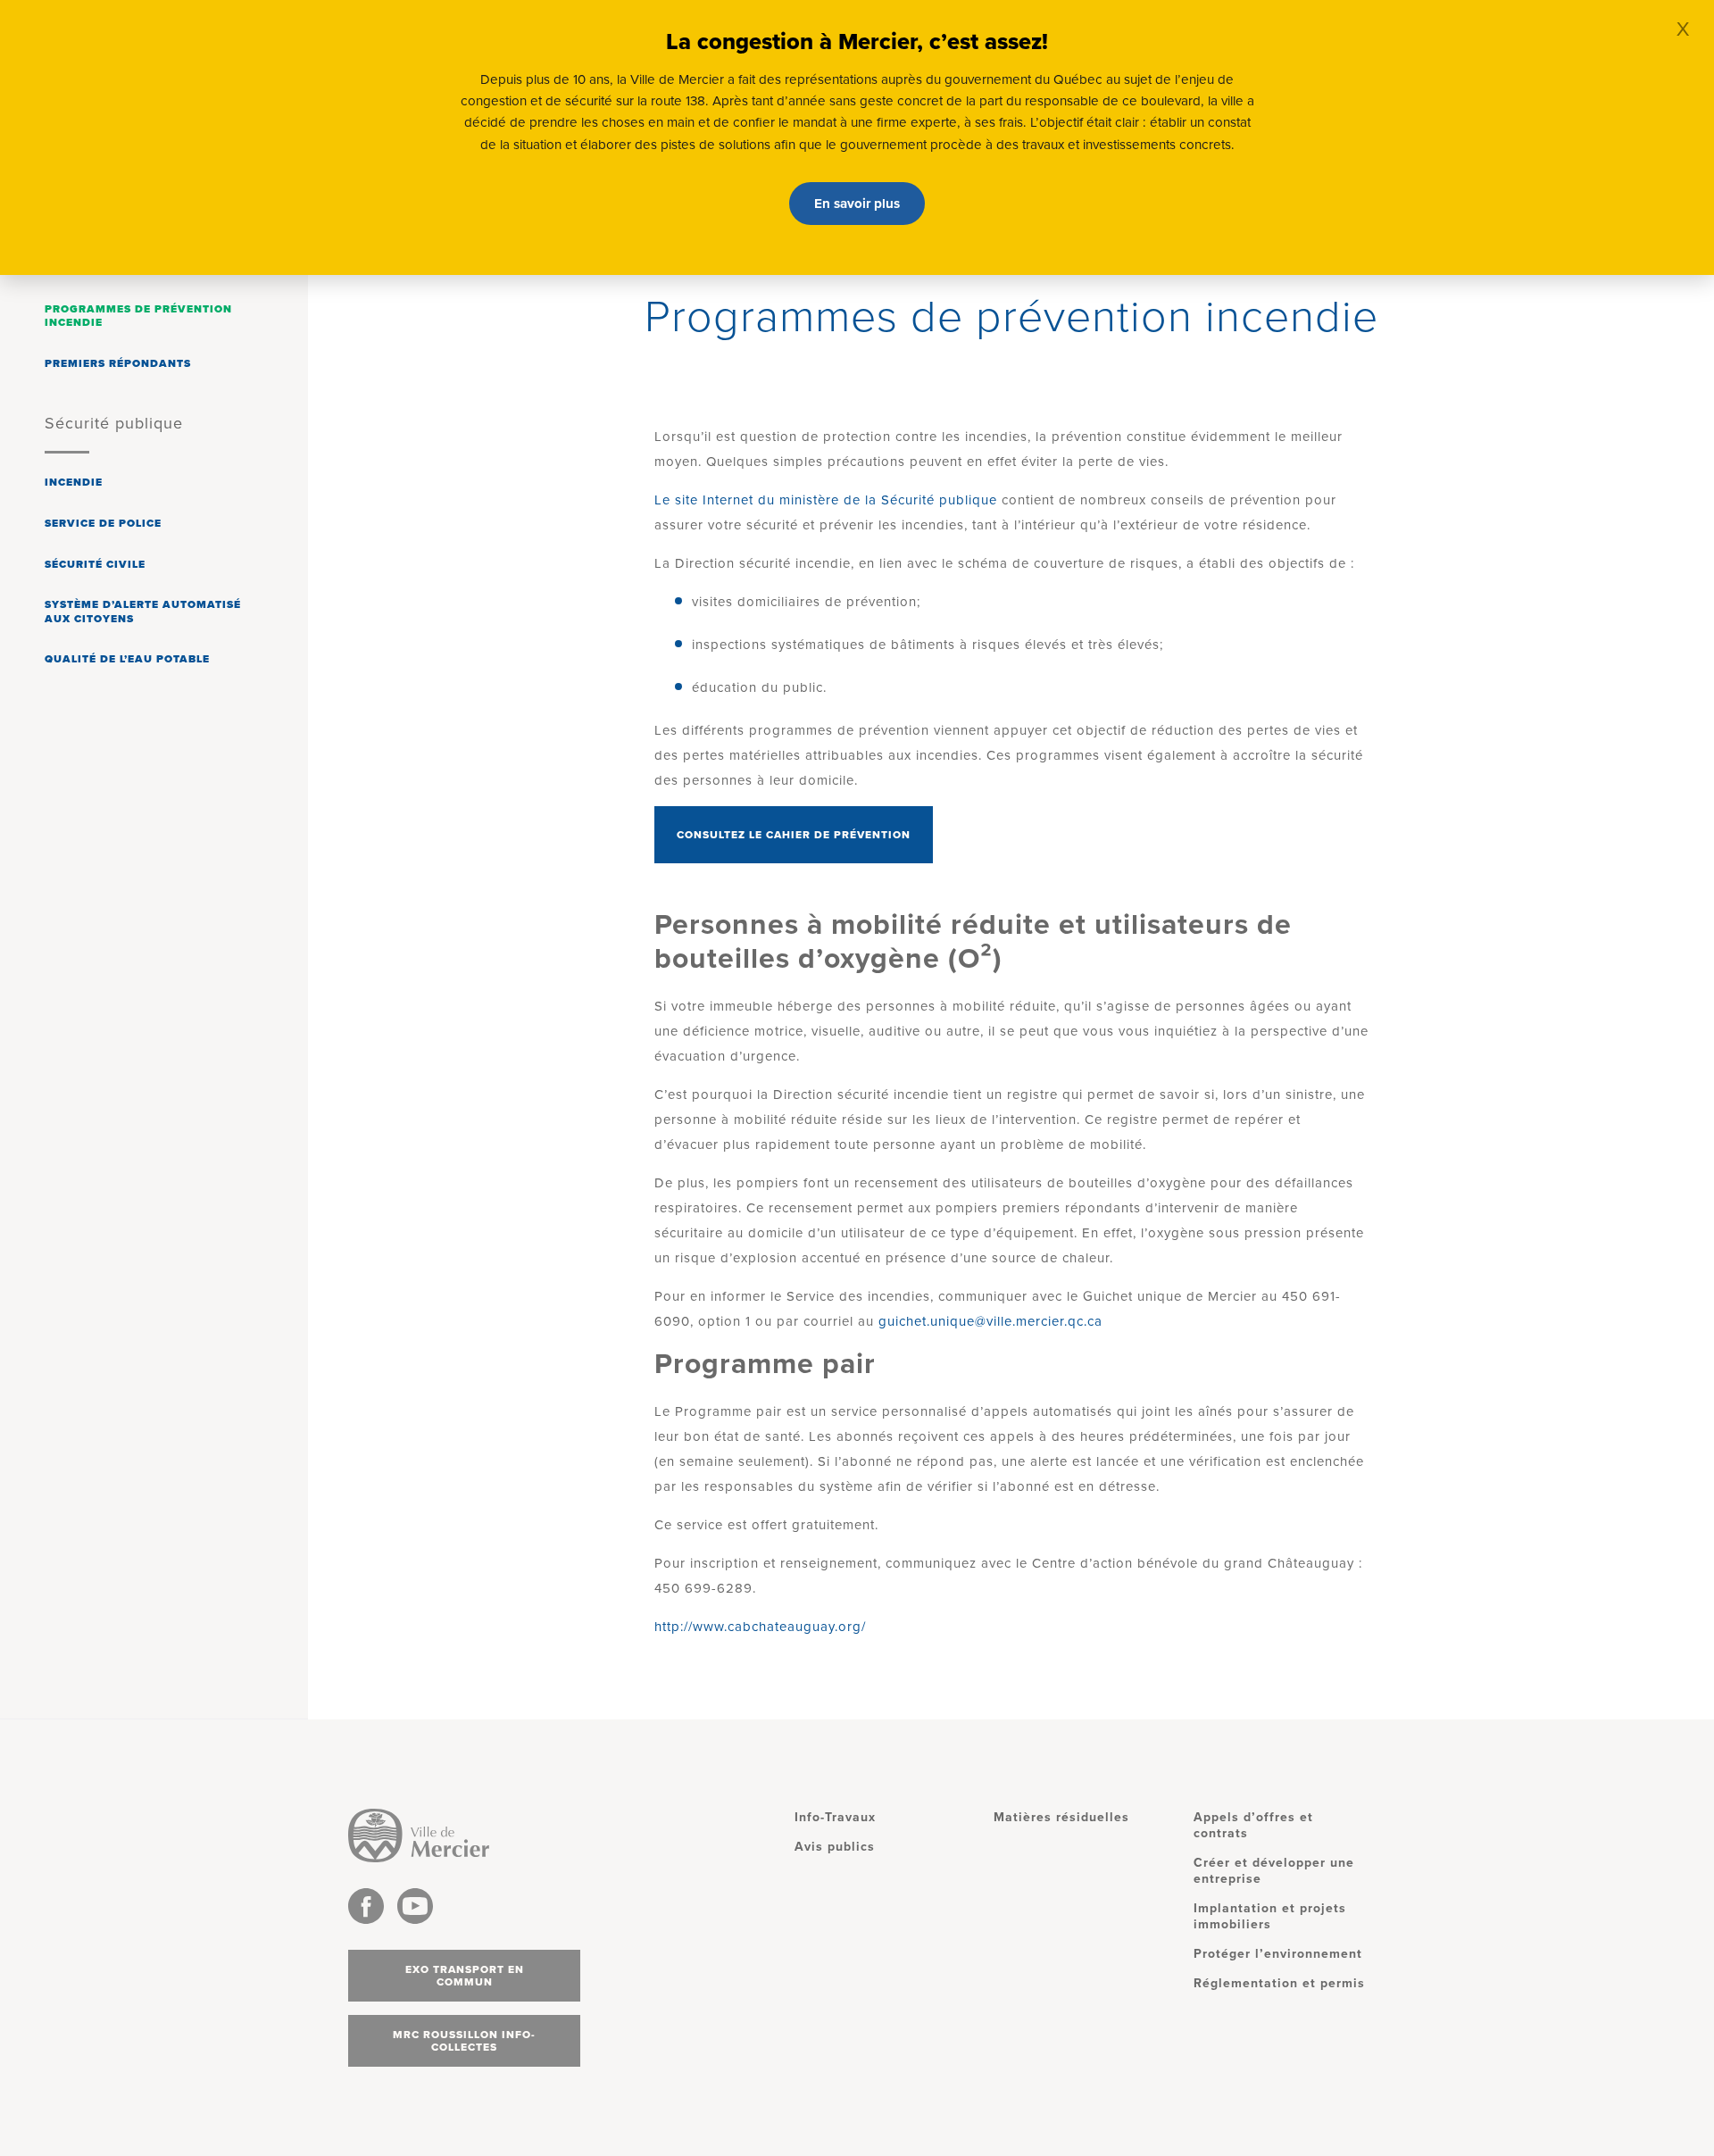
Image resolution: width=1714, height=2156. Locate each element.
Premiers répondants (118, 363)
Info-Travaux (835, 1817)
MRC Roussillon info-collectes (464, 2041)
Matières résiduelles (1061, 1817)
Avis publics (835, 1847)
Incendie (74, 482)
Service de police (103, 523)
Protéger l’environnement (1278, 1954)
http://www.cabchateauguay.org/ (760, 1627)
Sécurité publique (114, 423)
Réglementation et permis (1279, 1983)
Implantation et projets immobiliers (1270, 1916)
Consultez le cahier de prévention (794, 835)
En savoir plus (857, 204)
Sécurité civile (95, 564)
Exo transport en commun (465, 1976)
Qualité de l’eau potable (127, 659)
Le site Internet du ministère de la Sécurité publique (826, 500)
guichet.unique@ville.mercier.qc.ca (990, 1321)
